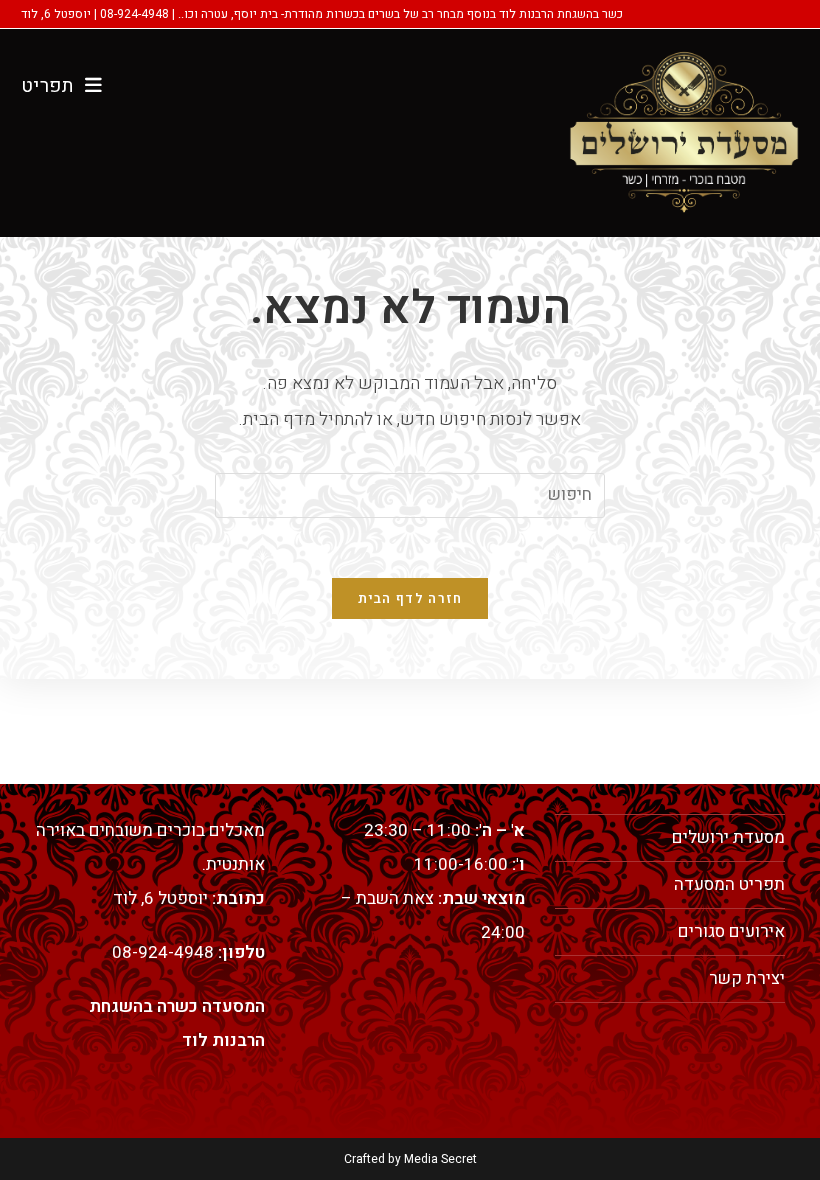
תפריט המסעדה (729, 884)
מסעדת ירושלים (728, 837)
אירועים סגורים (731, 931)
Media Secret (440, 1159)
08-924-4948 (163, 952)
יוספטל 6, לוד (160, 898)
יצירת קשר (747, 978)
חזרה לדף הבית (410, 598)
